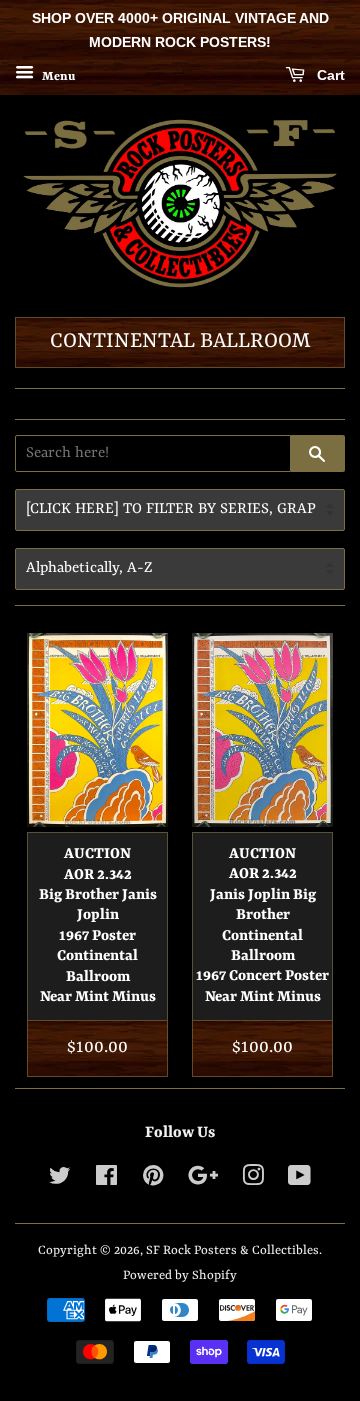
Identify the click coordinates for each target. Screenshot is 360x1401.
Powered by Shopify (180, 1275)
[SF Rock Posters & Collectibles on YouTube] (299, 1180)
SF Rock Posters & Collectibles (232, 1250)
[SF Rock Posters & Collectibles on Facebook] (106, 1180)
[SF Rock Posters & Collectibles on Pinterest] (153, 1180)
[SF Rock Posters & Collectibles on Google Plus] (203, 1180)
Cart (329, 75)
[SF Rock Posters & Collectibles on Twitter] (60, 1180)
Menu (57, 76)
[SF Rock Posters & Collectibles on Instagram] (253, 1180)
